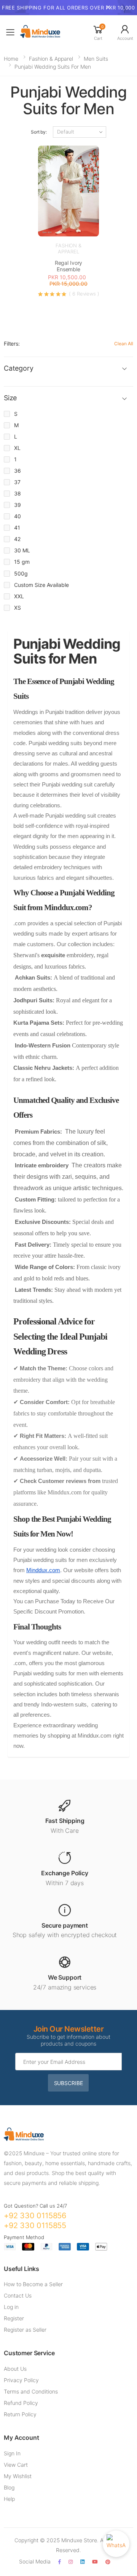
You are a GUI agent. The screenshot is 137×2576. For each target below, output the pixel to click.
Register (14, 2318)
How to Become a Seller (33, 2284)
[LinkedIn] (82, 2562)
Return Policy (20, 2414)
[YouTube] (95, 2562)
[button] (98, 32)
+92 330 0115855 (35, 2225)
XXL (19, 596)
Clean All (124, 344)
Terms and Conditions (31, 2391)
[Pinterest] (108, 2562)
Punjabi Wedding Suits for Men (53, 67)
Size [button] (10, 398)
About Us (15, 2369)
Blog (9, 2487)
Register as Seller (25, 2330)
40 (18, 516)
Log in (11, 2307)
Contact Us (18, 2295)
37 (17, 482)
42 (17, 539)
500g (21, 573)
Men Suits (96, 59)
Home (11, 59)
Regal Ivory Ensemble (68, 266)
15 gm (22, 562)
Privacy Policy (21, 2380)
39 (18, 505)
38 (18, 493)
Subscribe (68, 2083)
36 (18, 471)
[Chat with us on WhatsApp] (116, 2544)
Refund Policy (21, 2403)
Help (9, 2499)
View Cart (16, 2465)
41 (17, 528)
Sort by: (39, 132)
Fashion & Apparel (51, 59)
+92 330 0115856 (35, 2216)
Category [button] (19, 368)
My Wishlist (18, 2476)
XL (17, 448)
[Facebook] (60, 2562)
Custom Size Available (41, 585)
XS (18, 608)
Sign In (12, 2453)
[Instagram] (71, 2562)
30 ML (22, 550)
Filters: (12, 344)
